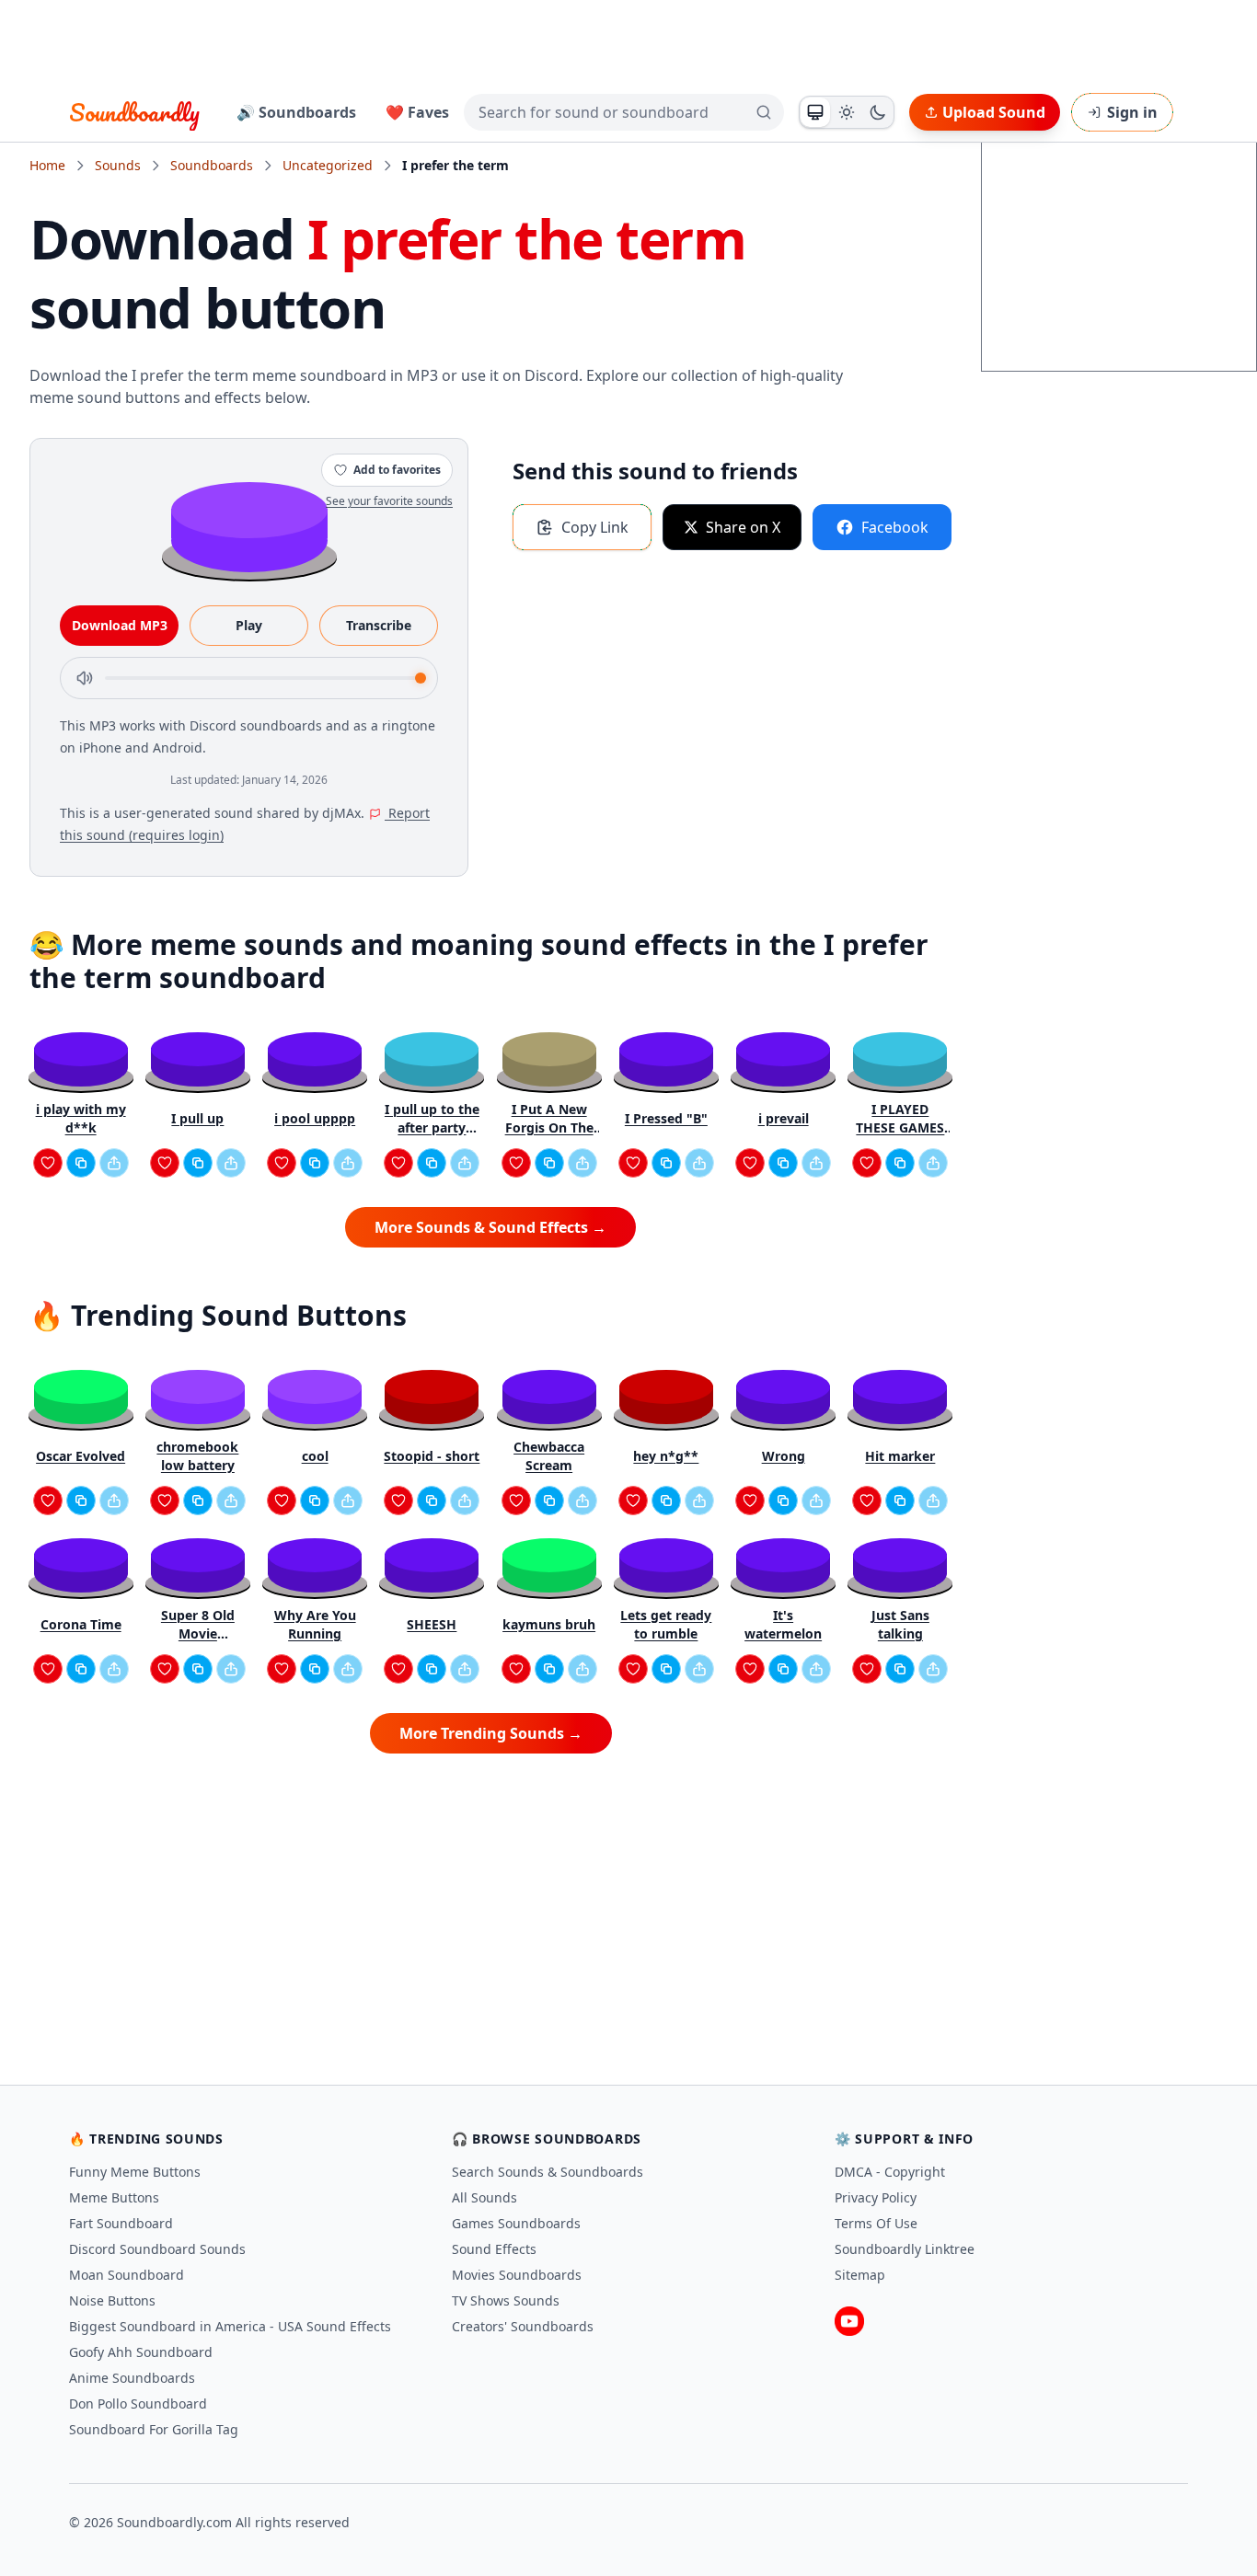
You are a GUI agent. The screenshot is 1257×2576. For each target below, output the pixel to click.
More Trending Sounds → (491, 1733)
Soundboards (212, 165)
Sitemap (860, 2275)
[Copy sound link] (81, 1163)
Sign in (1132, 112)
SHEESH (432, 1624)
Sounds (118, 165)
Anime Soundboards (132, 2378)
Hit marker (900, 1456)
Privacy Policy (876, 2197)
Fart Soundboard (121, 2223)
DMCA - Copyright (890, 2172)
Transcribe (379, 625)
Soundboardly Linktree (905, 2249)
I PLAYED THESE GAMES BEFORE (900, 1119)
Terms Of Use (876, 2223)
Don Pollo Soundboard (138, 2403)
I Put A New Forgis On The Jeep (549, 1119)
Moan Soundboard (127, 2275)
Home (47, 165)
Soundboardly (134, 112)
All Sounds (484, 2197)
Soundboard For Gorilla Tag (154, 2429)
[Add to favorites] (48, 1163)
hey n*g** (666, 1456)
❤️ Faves (417, 112)
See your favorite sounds (389, 501)
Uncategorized (328, 165)
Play (249, 625)
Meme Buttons (114, 2197)
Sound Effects (494, 2249)
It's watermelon (783, 1624)
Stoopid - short (432, 1456)
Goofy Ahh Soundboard (141, 2352)
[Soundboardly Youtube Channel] (849, 2321)
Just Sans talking (900, 1624)
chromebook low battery (197, 1456)
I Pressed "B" (666, 1118)
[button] (249, 526)
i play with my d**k (81, 1118)
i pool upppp (315, 1118)
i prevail (784, 1118)
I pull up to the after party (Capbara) (432, 1119)
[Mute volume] (85, 678)
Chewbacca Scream (549, 1456)
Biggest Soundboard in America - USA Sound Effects (230, 2326)
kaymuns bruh (549, 1624)
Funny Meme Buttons (135, 2172)
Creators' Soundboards (523, 2326)
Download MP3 (120, 625)
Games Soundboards (516, 2223)
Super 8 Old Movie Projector (198, 1625)
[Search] (764, 112)
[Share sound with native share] (114, 1163)
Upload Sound (994, 112)
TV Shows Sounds (506, 2300)
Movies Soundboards (517, 2275)
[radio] (815, 112)
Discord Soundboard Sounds (157, 2249)
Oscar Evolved (81, 1456)
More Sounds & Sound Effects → (490, 1227)
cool (315, 1456)
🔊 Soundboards (296, 112)
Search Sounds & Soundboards (548, 2172)
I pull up (197, 1118)
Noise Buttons (112, 2300)
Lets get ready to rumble (666, 1624)
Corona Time (81, 1624)
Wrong (784, 1456)
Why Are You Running (315, 1624)
